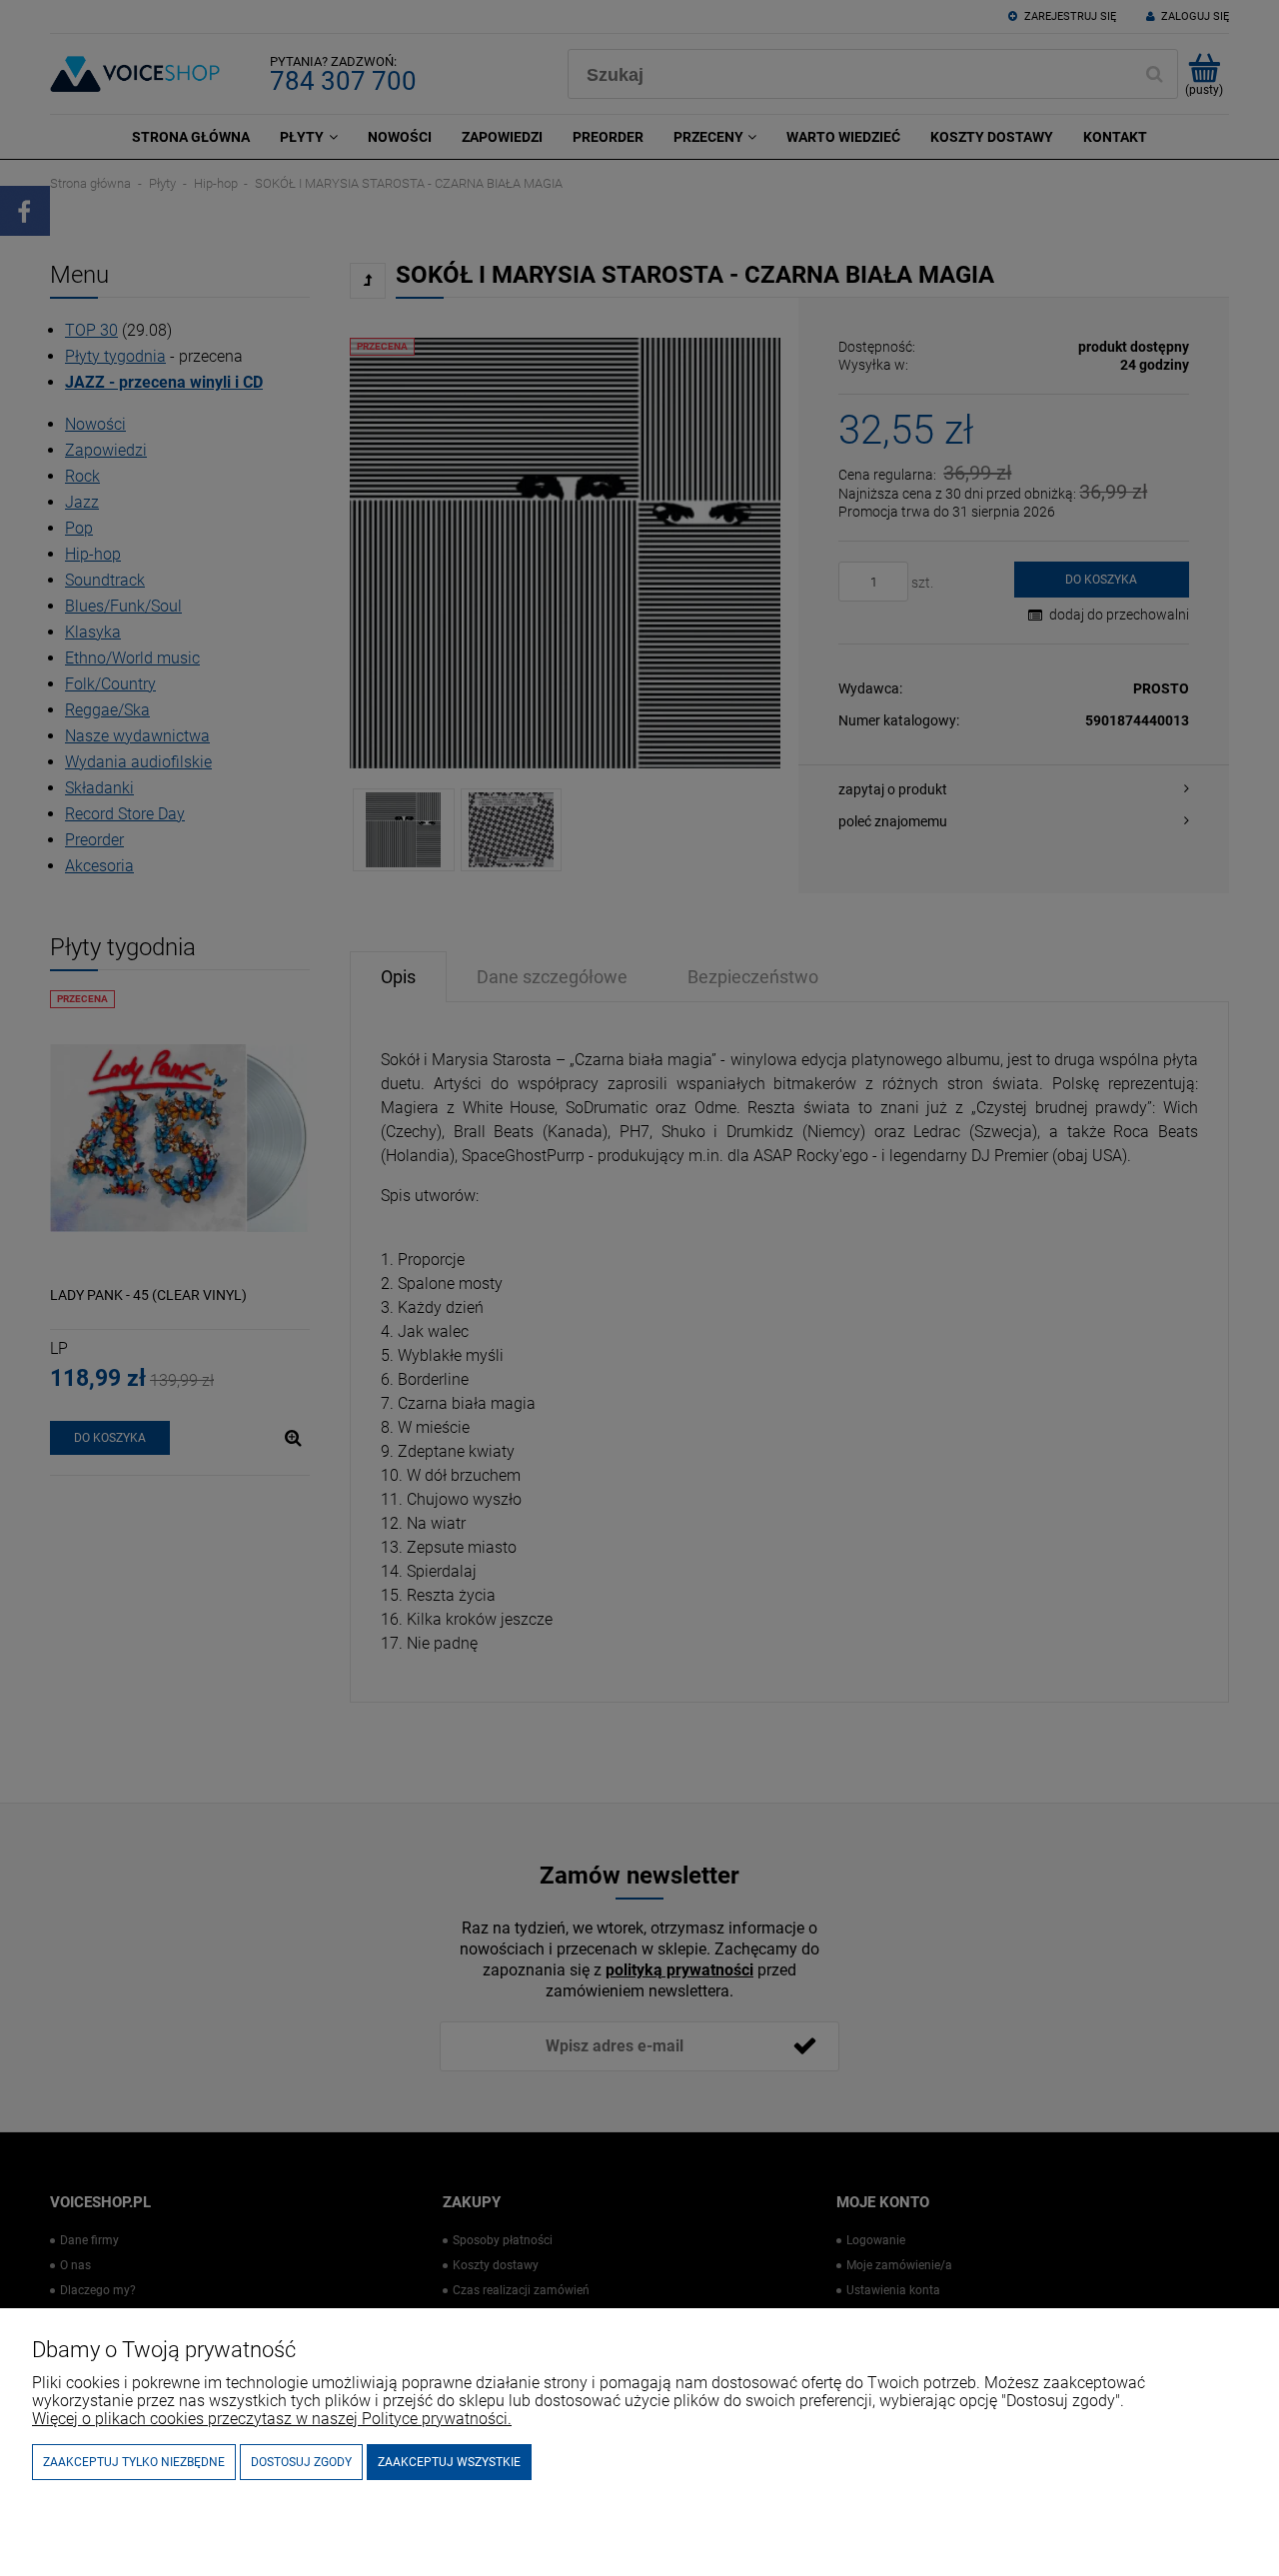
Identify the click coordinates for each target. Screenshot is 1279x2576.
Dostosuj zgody (301, 2462)
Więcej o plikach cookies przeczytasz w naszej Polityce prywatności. (272, 2419)
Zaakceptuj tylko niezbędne (134, 2462)
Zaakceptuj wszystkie (449, 2462)
